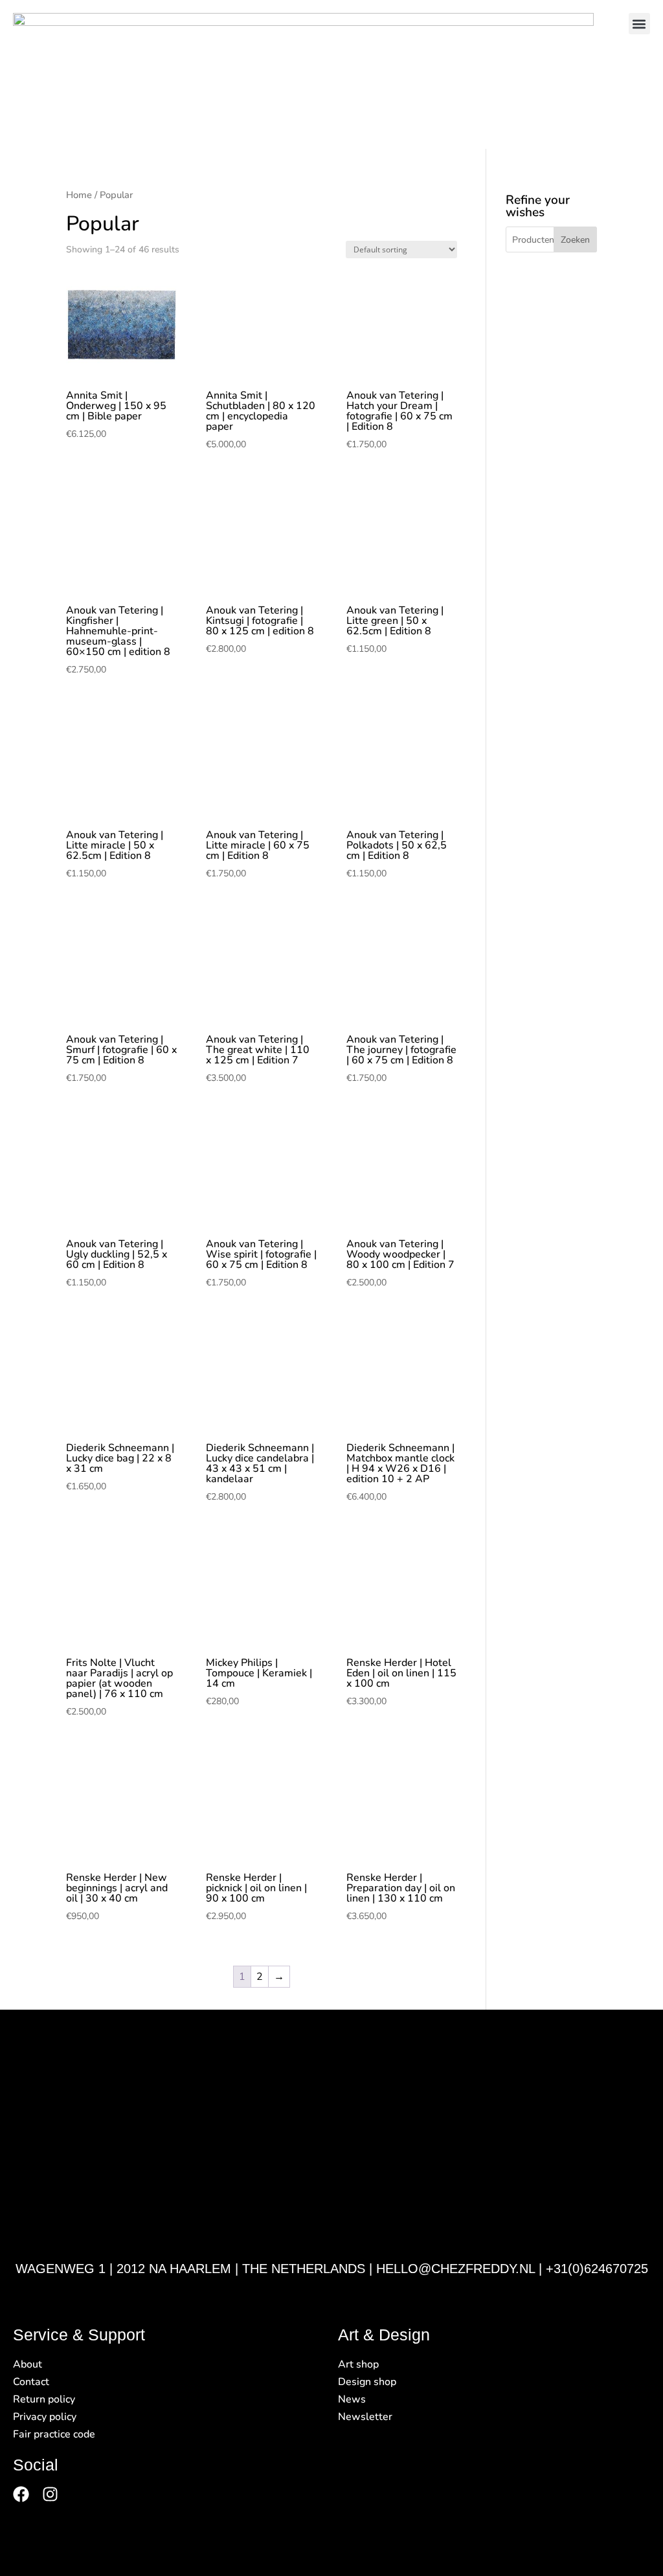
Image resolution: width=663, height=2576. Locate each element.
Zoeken (575, 240)
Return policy (44, 2399)
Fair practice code (54, 2434)
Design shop (367, 2382)
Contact (31, 2382)
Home (79, 195)
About (28, 2364)
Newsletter (365, 2417)
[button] (639, 24)
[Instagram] (50, 2494)
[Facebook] (21, 2494)
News (352, 2399)
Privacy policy (45, 2417)
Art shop (358, 2364)
